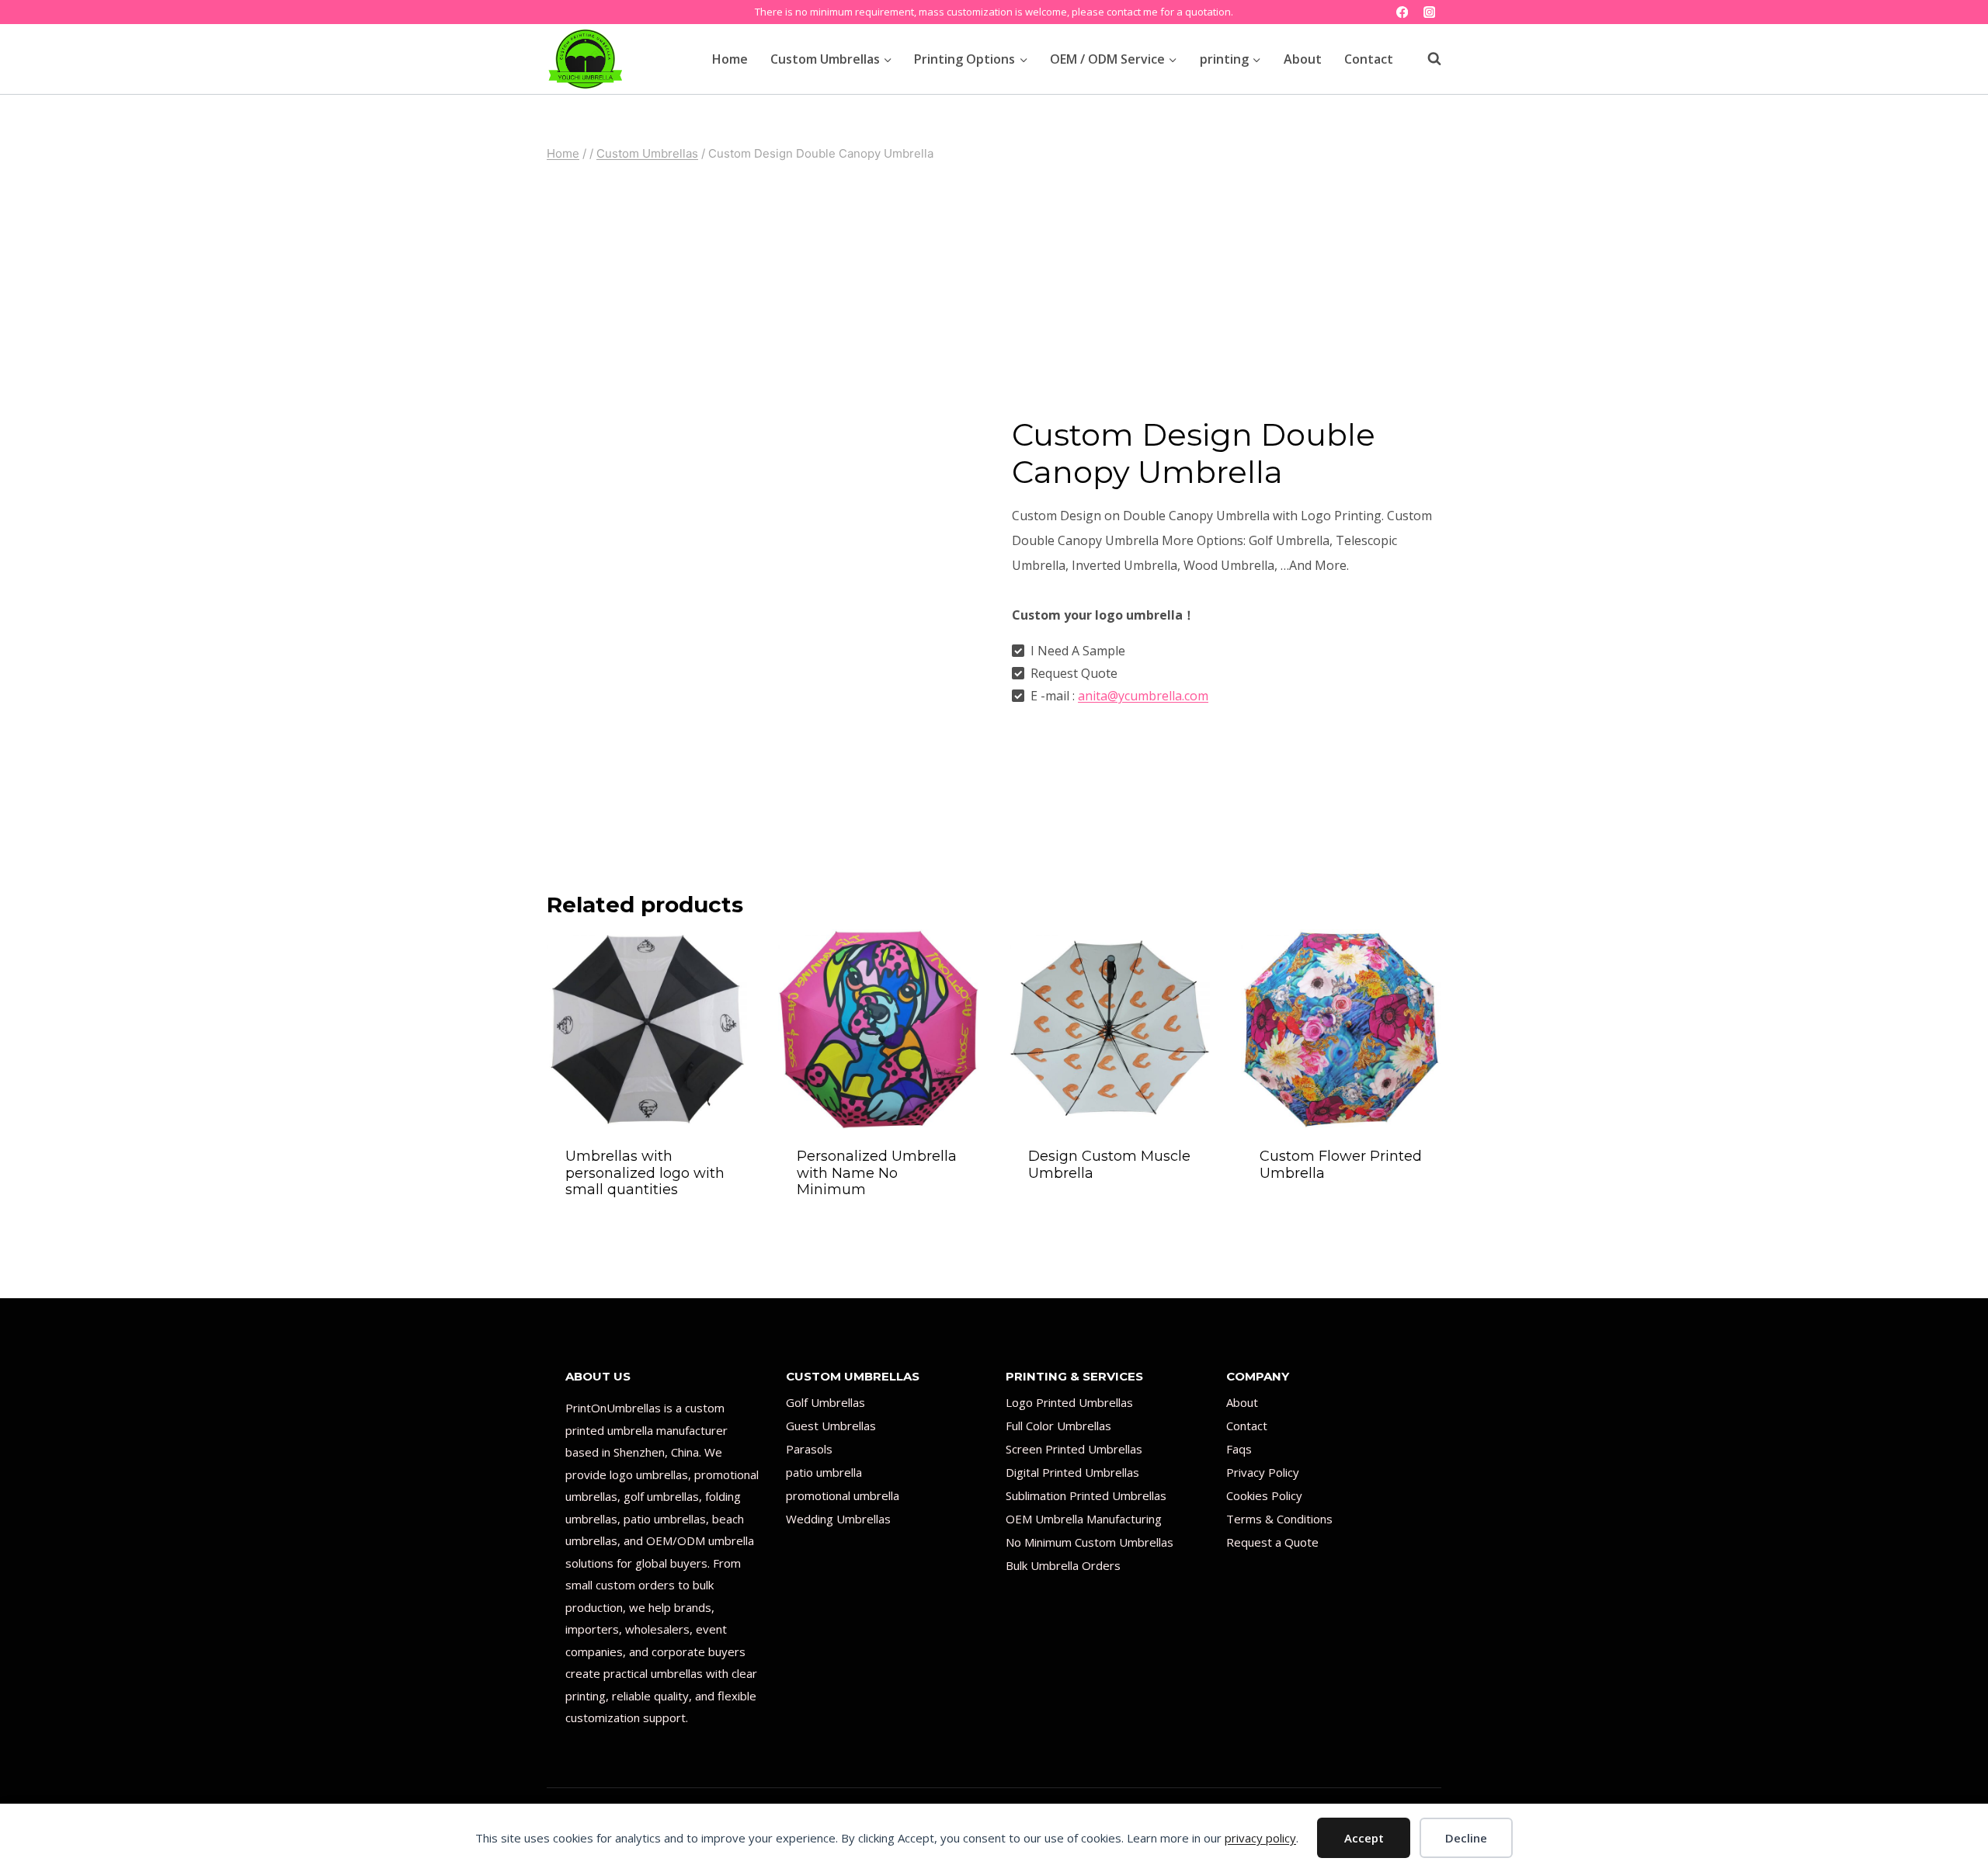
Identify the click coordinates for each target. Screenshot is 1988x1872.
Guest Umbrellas (831, 1426)
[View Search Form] (1427, 59)
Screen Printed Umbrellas (1074, 1449)
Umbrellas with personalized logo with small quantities (645, 1173)
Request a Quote (1272, 1542)
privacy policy (1260, 1838)
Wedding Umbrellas (838, 1519)
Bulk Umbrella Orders (1063, 1565)
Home (730, 59)
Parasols (809, 1449)
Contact (1369, 59)
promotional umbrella (843, 1495)
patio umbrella (824, 1472)
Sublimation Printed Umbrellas (1086, 1495)
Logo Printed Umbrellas (1069, 1402)
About (1303, 59)
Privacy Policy (1263, 1472)
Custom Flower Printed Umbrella (1341, 1165)
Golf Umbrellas (825, 1402)
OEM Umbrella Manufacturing (1084, 1519)
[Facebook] (1402, 12)
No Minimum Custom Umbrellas (1090, 1542)
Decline (1466, 1838)
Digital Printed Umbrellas (1072, 1472)
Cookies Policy (1264, 1495)
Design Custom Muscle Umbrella (1109, 1165)
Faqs (1239, 1449)
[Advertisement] (994, 283)
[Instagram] (1429, 12)
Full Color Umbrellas (1058, 1426)
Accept (1364, 1838)
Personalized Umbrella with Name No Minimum (877, 1173)
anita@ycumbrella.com (1143, 696)
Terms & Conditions (1279, 1519)
